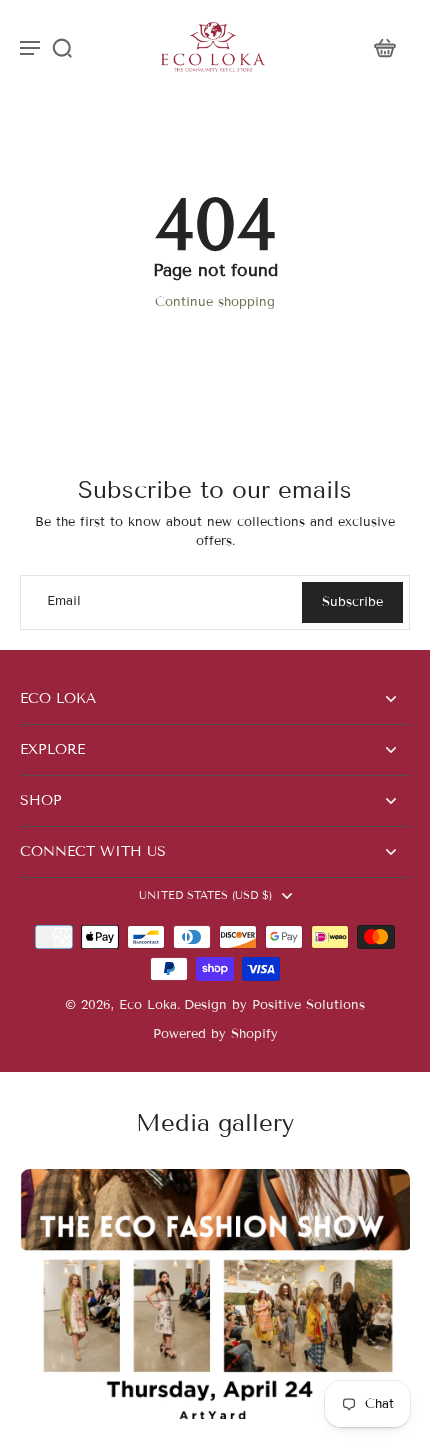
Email (64, 602)
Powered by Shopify (215, 1034)
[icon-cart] (384, 47)
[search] (62, 47)
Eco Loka (148, 1005)
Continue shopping (215, 302)
